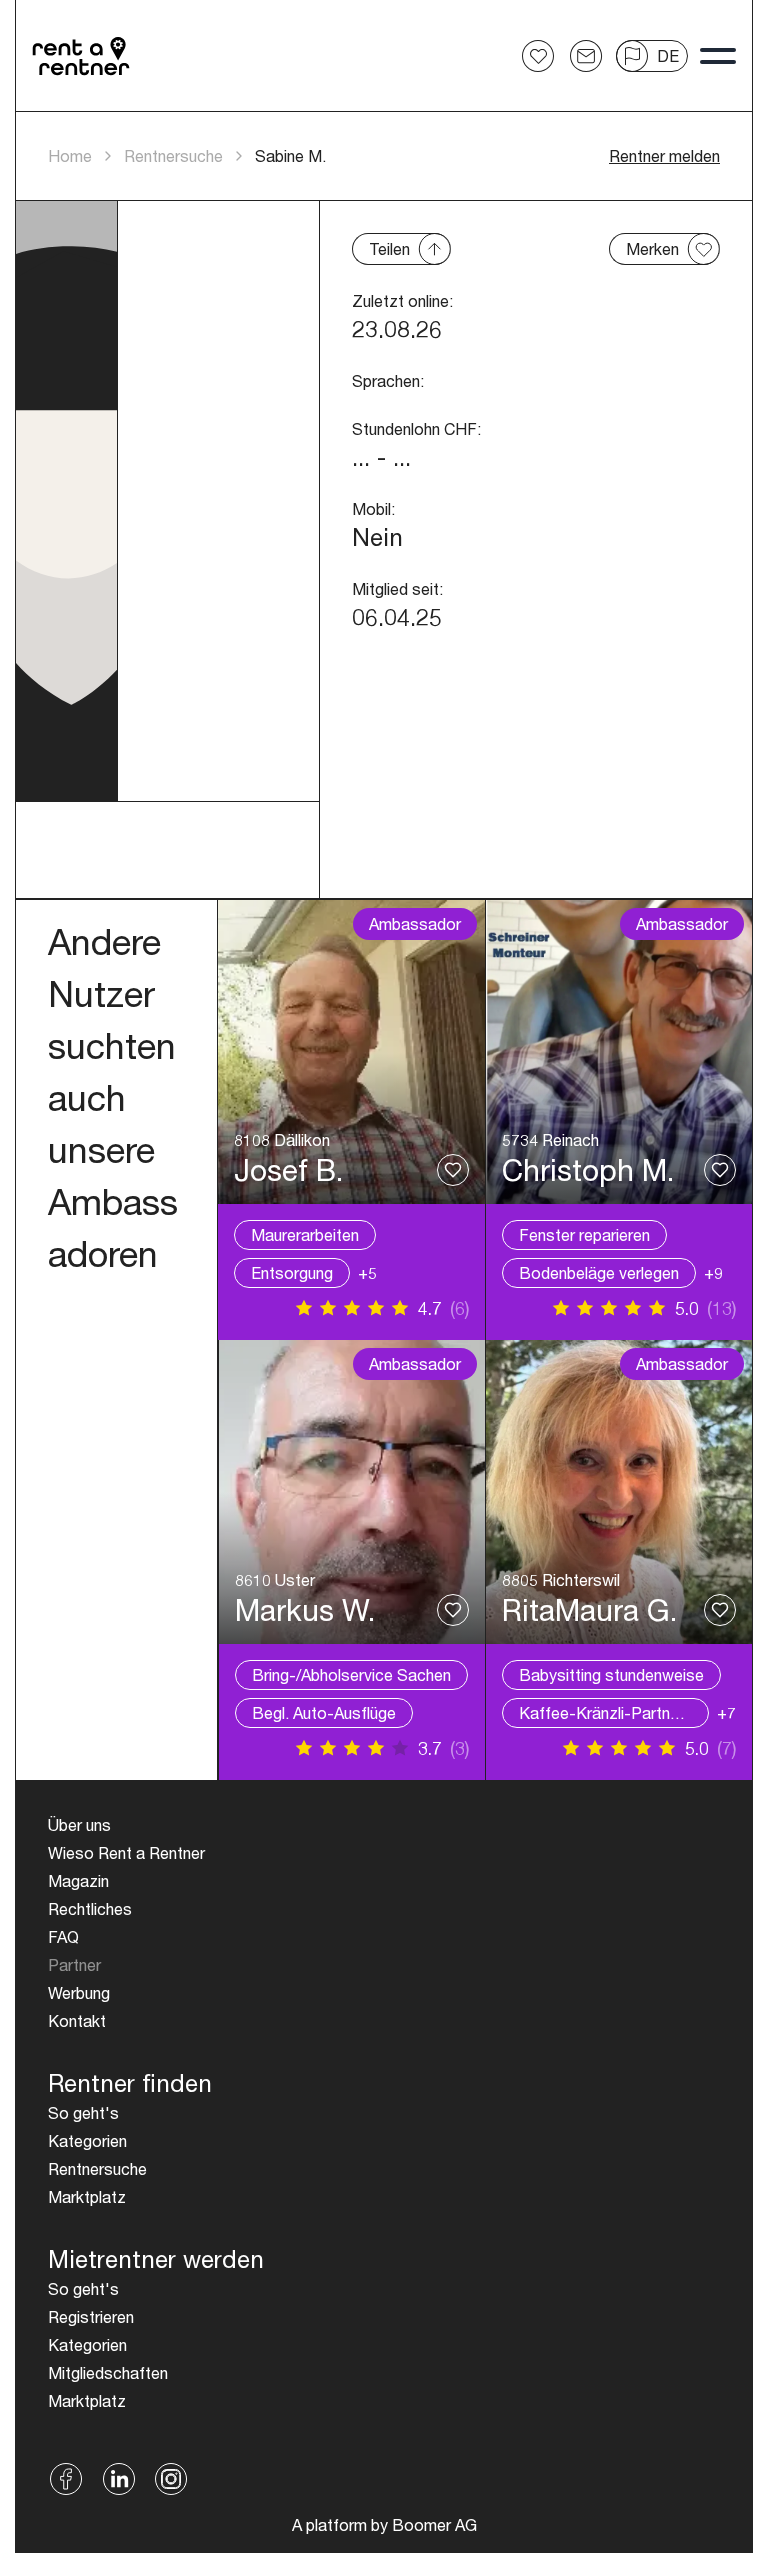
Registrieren (91, 2316)
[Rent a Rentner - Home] (82, 56)
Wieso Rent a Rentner (126, 1852)
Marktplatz (87, 2196)
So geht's (83, 2112)
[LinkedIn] (119, 2479)
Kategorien (87, 2140)
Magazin (78, 1880)
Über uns (79, 1824)
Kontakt (77, 2020)
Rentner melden (664, 155)
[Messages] (586, 56)
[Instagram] (171, 2479)
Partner (74, 1964)
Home (70, 155)
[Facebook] (66, 2479)
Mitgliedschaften (108, 2372)
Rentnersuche (173, 155)
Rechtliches (90, 1908)
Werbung (79, 1992)
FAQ (63, 1936)
